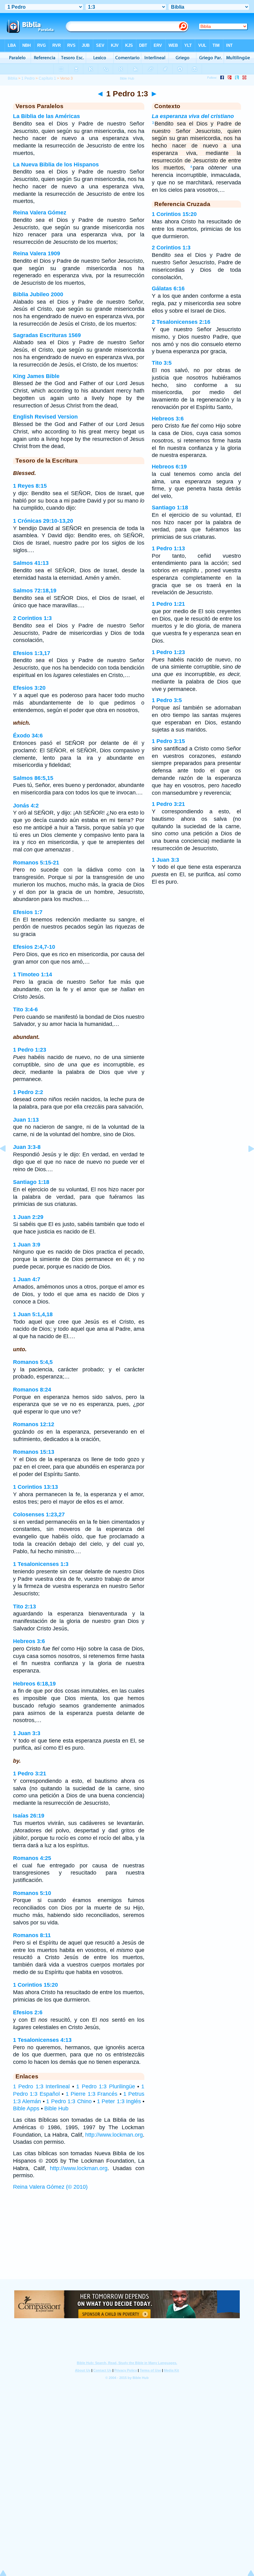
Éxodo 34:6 (28, 736)
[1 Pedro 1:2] (8, 1163)
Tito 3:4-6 (25, 1009)
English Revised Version (45, 417)
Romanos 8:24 (32, 1390)
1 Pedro (28, 78)
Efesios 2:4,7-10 (34, 947)
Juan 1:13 (26, 1120)
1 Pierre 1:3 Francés (92, 2094)
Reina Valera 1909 (37, 253)
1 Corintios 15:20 (35, 1985)
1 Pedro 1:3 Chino (69, 2101)
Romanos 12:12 (34, 1424)
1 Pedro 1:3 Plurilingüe (105, 2086)
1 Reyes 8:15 (30, 486)
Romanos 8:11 (32, 1935)
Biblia (13, 78)
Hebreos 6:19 (169, 467)
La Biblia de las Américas (46, 116)
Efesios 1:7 (28, 912)
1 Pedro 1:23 (30, 1050)
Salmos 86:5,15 (33, 778)
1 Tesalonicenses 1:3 (41, 1564)
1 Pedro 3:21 (30, 1774)
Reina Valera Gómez (40, 213)
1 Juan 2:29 (28, 1217)
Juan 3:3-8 (27, 1147)
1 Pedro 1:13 (168, 548)
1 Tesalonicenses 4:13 (42, 2040)
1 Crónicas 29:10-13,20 (43, 521)
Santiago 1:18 (31, 1182)
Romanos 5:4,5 (33, 1362)
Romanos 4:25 (32, 1858)
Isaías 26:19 (29, 1816)
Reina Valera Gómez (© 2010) (50, 2187)
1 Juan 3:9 (27, 1245)
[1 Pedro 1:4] (246, 1163)
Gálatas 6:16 (168, 288)
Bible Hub (56, 2108)
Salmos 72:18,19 (35, 591)
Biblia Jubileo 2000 (38, 294)
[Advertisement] (127, 2241)
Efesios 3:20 (29, 688)
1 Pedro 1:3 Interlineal (41, 2086)
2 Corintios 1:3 (32, 618)
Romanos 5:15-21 (36, 863)
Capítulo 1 (47, 78)
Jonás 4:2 (26, 806)
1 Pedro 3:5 (167, 700)
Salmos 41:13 (31, 563)
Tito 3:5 (162, 363)
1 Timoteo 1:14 (33, 974)
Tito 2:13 (24, 1607)
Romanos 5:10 (32, 1893)
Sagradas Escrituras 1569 (47, 335)
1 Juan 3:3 (27, 1733)
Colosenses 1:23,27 (39, 1514)
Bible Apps (26, 2108)
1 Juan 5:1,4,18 (33, 1314)
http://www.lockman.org (114, 2135)
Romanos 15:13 (34, 1452)
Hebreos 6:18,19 (34, 1684)
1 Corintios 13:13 (35, 1487)
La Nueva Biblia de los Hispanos (56, 165)
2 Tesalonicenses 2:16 (181, 322)
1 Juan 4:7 (27, 1279)
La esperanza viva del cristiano (193, 116)
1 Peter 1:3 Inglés (119, 2101)
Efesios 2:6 (28, 2012)
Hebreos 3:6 (29, 1641)
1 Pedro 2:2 (28, 1092)
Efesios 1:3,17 (32, 653)
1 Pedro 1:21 (168, 604)
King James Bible (36, 376)
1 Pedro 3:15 (168, 741)
